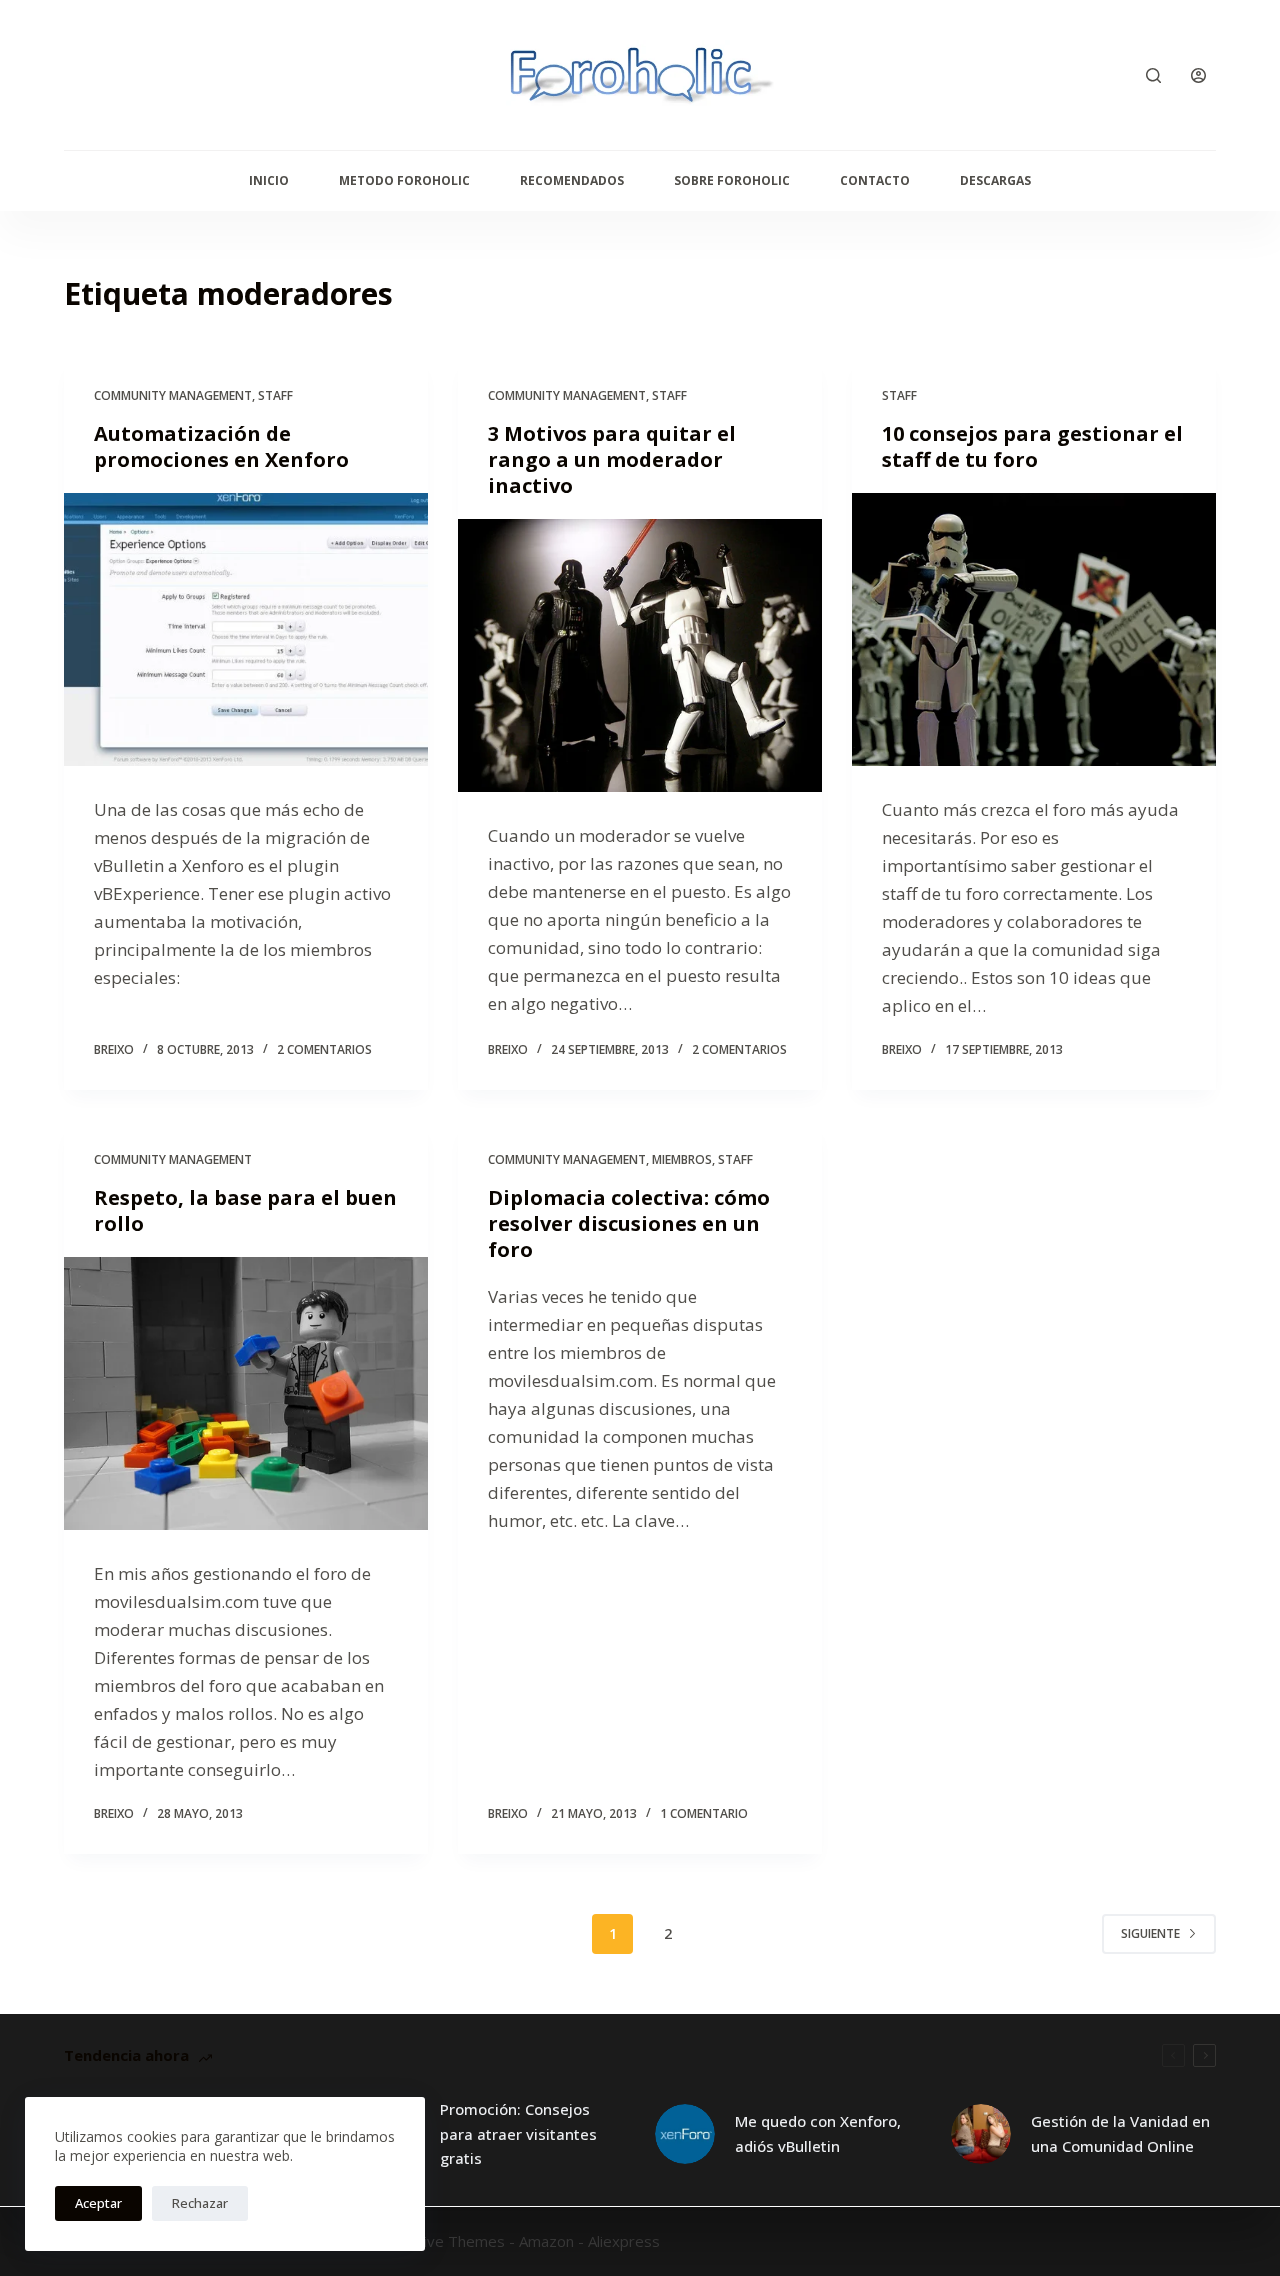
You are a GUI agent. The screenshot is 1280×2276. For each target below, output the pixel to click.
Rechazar (200, 2203)
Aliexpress (624, 2241)
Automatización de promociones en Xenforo (221, 446)
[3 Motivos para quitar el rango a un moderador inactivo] (640, 655)
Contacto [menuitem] (875, 180)
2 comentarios (324, 1049)
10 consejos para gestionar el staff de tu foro (1032, 446)
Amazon (546, 2241)
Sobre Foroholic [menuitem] (732, 180)
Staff (275, 395)
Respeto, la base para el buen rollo (245, 1210)
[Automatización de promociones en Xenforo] (246, 629)
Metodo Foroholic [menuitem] (404, 180)
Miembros (682, 1159)
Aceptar (98, 2203)
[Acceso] (1198, 75)
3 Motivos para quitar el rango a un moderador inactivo (612, 459)
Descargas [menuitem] (995, 180)
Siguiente (1150, 1933)
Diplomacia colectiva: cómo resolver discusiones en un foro (629, 1223)
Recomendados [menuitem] (572, 180)
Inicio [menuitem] (269, 180)
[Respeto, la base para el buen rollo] (246, 1393)
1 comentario (704, 1813)
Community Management (173, 395)
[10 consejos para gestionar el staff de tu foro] (1034, 629)
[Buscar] (1153, 75)
